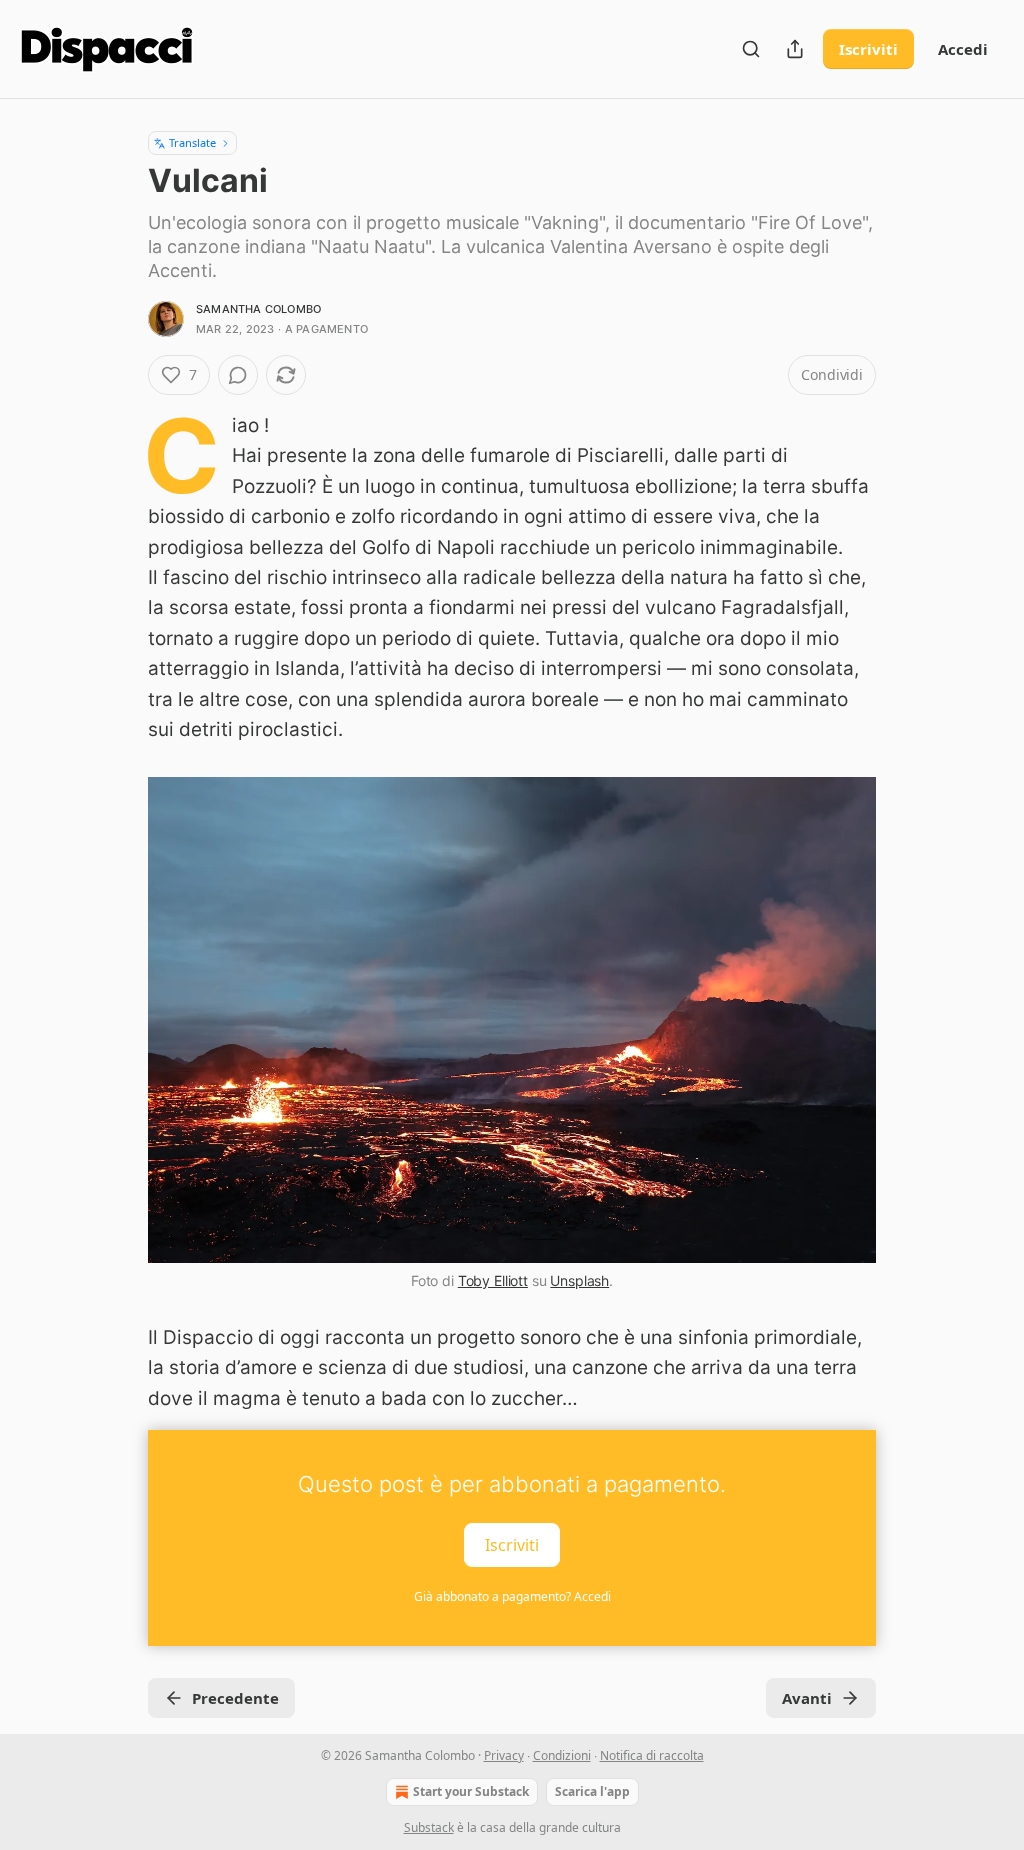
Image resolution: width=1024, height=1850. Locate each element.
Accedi (963, 49)
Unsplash (579, 1280)
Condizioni (562, 1755)
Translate (192, 142)
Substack (429, 1827)
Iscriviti (868, 49)
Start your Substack (471, 1791)
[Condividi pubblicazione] (795, 49)
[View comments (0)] (238, 375)
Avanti (807, 1698)
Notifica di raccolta (652, 1755)
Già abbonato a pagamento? (512, 1596)
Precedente (235, 1698)
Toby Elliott (493, 1280)
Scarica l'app (592, 1791)
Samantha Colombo (258, 309)
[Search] (751, 49)
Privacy (504, 1755)
